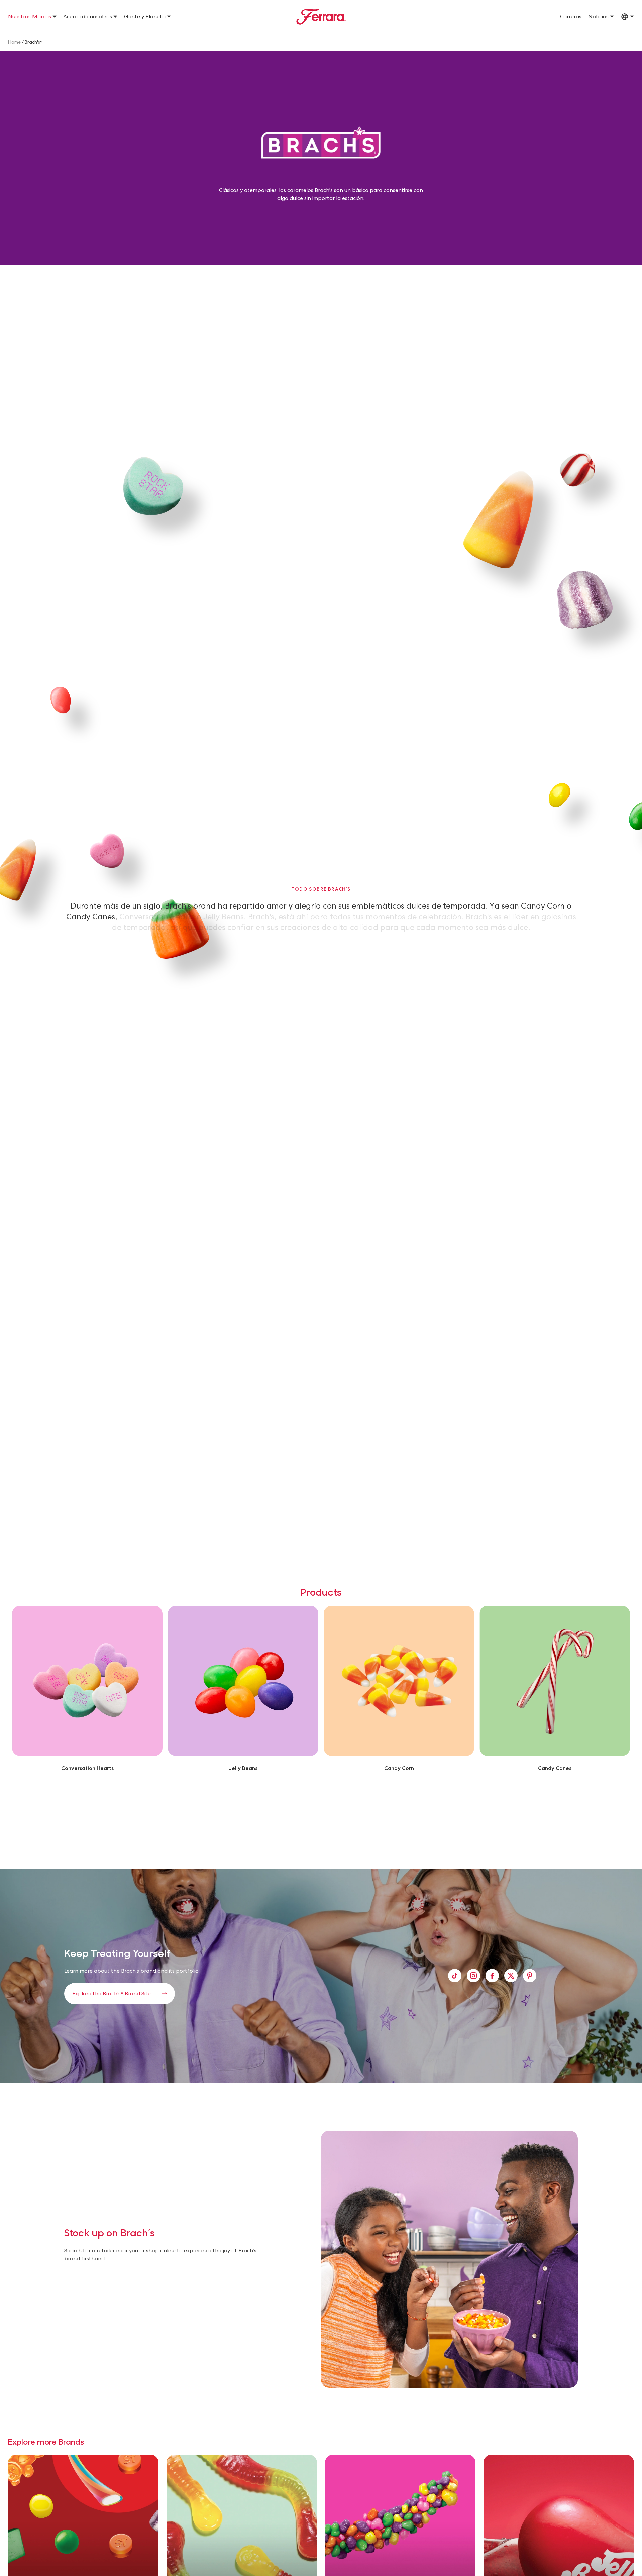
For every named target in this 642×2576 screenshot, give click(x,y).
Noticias (598, 17)
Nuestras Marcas (30, 17)
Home (14, 42)
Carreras (571, 17)
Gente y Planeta (145, 17)
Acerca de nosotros (88, 17)
